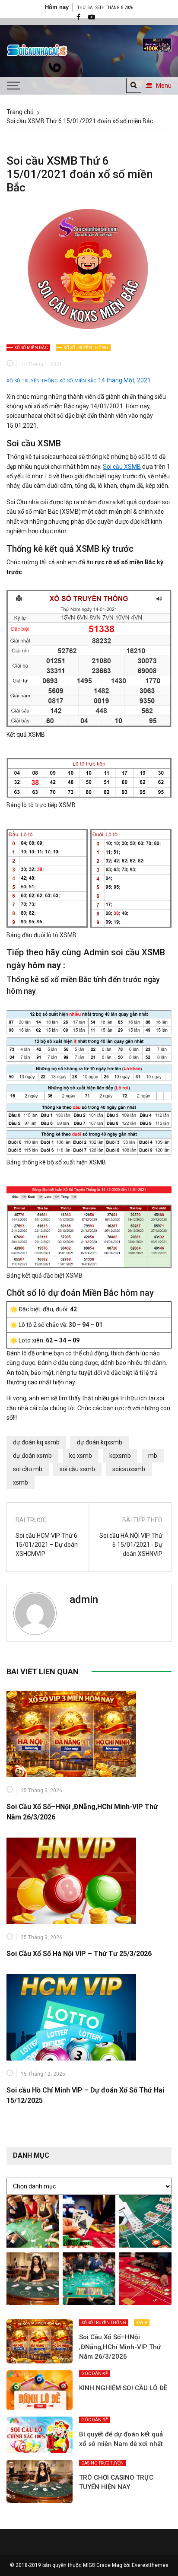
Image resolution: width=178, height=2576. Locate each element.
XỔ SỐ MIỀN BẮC (31, 348)
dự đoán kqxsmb (100, 1442)
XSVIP (142, 2323)
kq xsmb (81, 1456)
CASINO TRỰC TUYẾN (102, 2463)
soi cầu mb (28, 1469)
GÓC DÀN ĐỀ (95, 2374)
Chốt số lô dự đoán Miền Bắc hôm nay (80, 1293)
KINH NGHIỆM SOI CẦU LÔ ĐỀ (123, 2388)
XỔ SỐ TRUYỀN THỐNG (86, 348)
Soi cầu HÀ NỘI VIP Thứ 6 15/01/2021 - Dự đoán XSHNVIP (131, 1545)
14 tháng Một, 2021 (124, 380)
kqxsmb (120, 1456)
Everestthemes (150, 2565)
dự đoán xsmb (32, 1456)
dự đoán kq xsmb (36, 1442)
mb (153, 1456)
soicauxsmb (129, 1469)
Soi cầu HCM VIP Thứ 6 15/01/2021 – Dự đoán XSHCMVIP (47, 1545)
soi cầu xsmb (77, 1469)
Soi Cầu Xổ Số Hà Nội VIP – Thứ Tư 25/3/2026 (79, 1954)
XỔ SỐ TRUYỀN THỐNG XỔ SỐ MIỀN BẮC (52, 381)
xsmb (21, 1482)
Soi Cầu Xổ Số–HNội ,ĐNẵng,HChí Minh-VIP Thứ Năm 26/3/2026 (120, 2347)
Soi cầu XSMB (122, 467)
